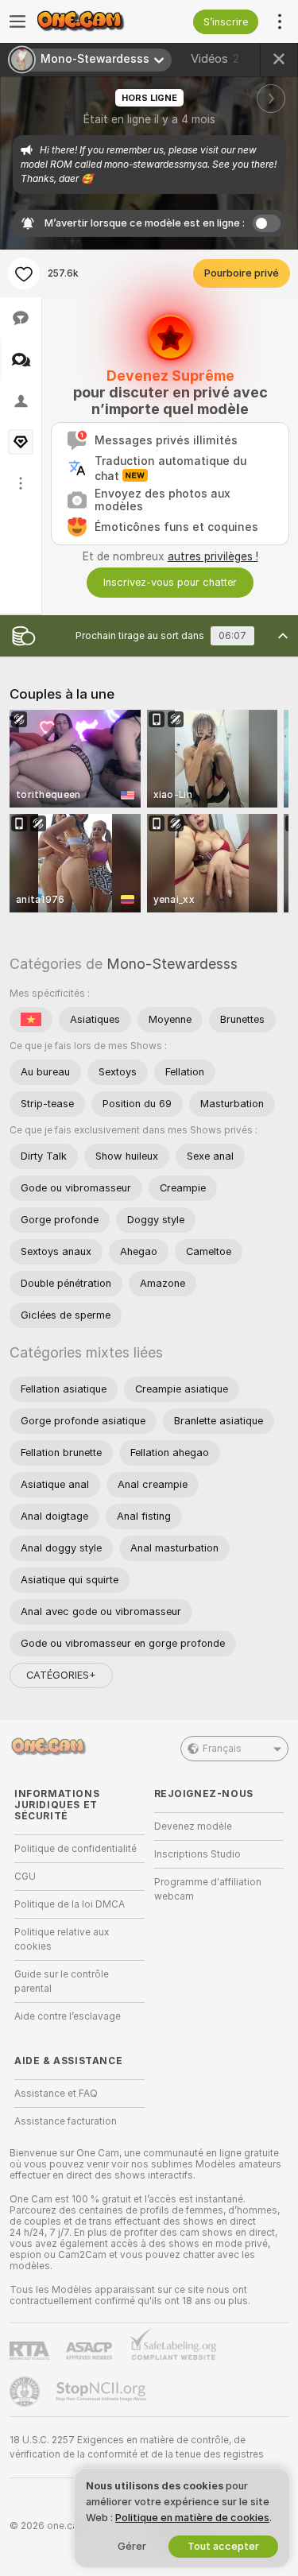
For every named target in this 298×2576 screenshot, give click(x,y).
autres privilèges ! (213, 556)
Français (222, 1749)
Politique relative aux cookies (62, 1939)
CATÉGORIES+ (61, 1675)
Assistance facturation (66, 2121)
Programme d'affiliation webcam (208, 1889)
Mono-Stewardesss (172, 964)
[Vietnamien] (31, 1020)
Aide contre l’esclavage (68, 2016)
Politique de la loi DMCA (70, 1904)
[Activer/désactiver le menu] (17, 21)
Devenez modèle (193, 1826)
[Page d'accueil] (92, 21)
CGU (25, 1877)
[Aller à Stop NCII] (103, 2392)
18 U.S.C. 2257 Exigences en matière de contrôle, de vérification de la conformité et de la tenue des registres (137, 2447)
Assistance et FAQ (56, 2094)
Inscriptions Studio (197, 1854)
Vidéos (215, 59)
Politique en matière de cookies (192, 2518)
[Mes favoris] (24, 273)
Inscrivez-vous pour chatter (170, 582)
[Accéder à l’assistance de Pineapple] (26, 2392)
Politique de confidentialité (75, 1849)
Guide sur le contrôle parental (62, 1981)
